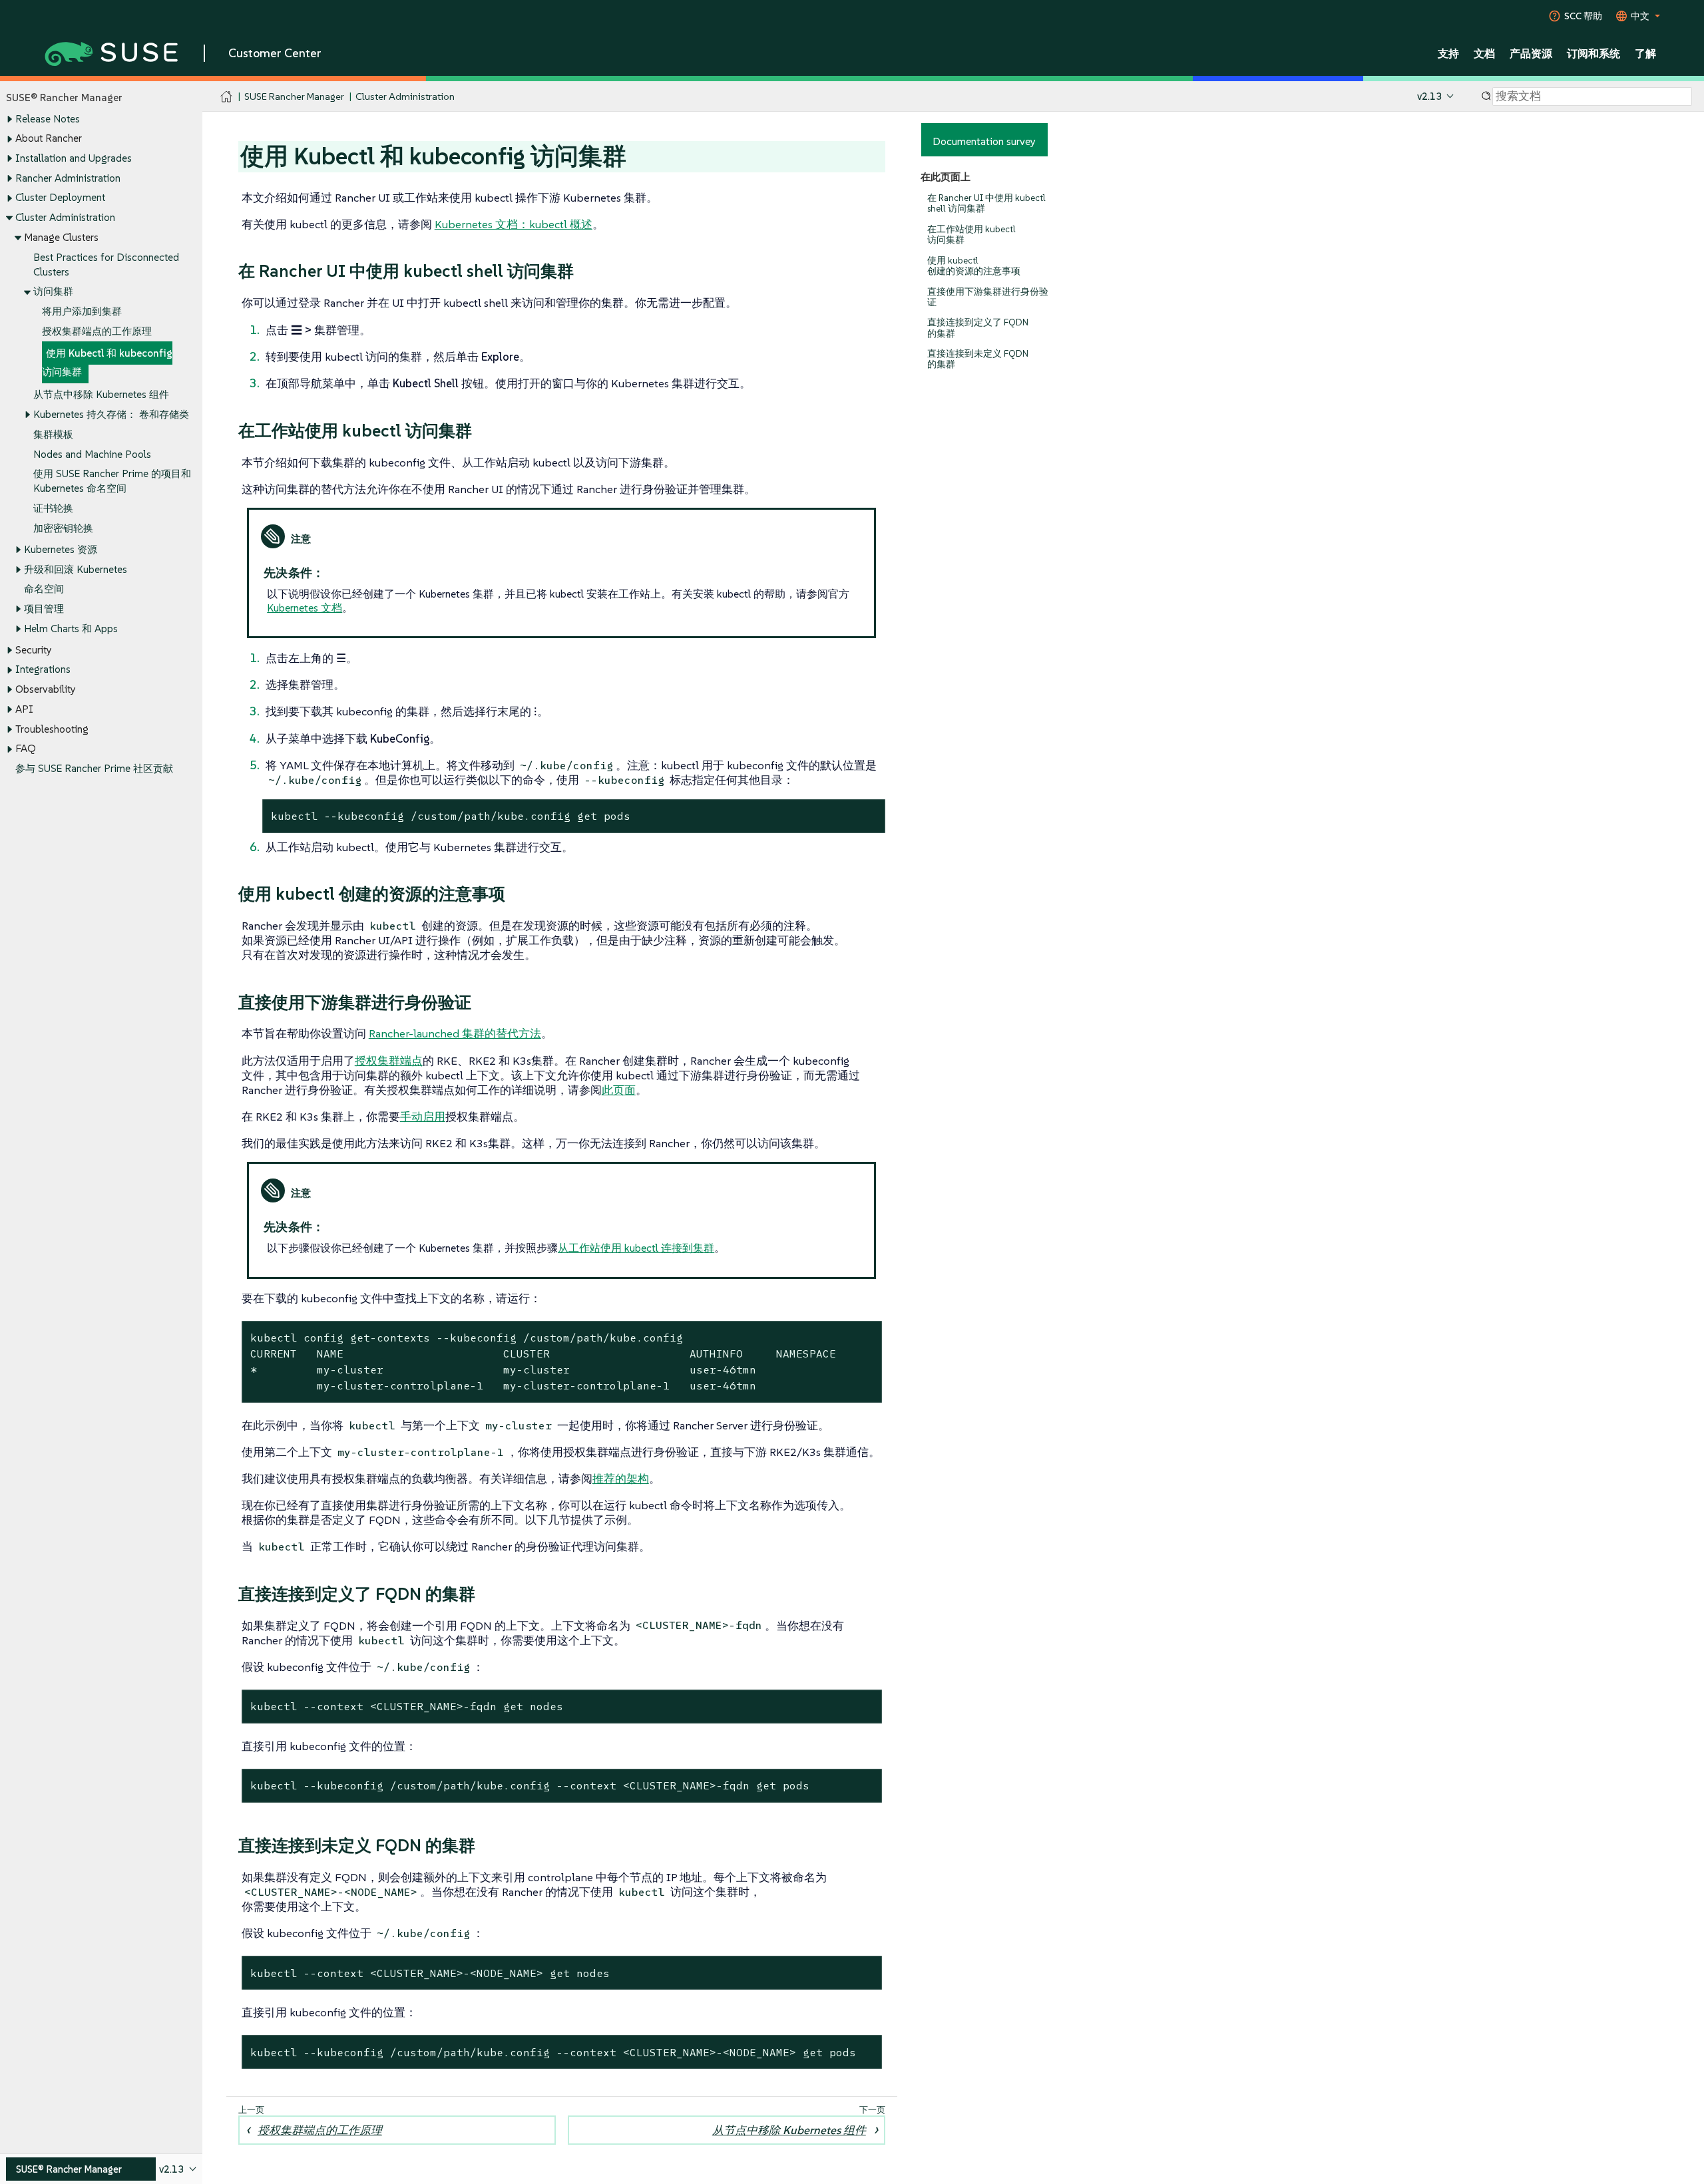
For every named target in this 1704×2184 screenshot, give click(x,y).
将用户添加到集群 (82, 311)
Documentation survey (984, 141)
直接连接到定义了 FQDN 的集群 (978, 328)
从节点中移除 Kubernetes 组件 (101, 394)
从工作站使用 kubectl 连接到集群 (636, 1248)
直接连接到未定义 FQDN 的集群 (978, 359)
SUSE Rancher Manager (294, 96)
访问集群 (53, 291)
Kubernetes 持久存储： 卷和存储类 (111, 414)
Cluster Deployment (60, 197)
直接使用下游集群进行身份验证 (988, 297)
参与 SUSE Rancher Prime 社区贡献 (94, 768)
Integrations (43, 669)
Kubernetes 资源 (61, 549)
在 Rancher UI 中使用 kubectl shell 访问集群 (986, 203)
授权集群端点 (389, 1061)
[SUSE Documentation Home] (227, 97)
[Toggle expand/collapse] (9, 119)
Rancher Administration (68, 178)
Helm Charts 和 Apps (71, 629)
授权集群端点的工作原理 (97, 331)
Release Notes (48, 119)
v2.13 (1429, 96)
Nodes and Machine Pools (92, 454)
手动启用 (423, 1117)
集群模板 (53, 434)
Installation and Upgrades (74, 158)
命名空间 (44, 589)
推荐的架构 (621, 1479)
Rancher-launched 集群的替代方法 (455, 1033)
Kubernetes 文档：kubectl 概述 (514, 224)
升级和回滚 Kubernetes (76, 569)
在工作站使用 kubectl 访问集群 (971, 235)
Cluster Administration (65, 217)
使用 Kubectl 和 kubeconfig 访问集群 (107, 362)
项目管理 (44, 609)
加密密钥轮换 (63, 528)
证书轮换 (53, 508)
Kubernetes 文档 (305, 608)
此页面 (619, 1090)
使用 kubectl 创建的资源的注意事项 (974, 266)
